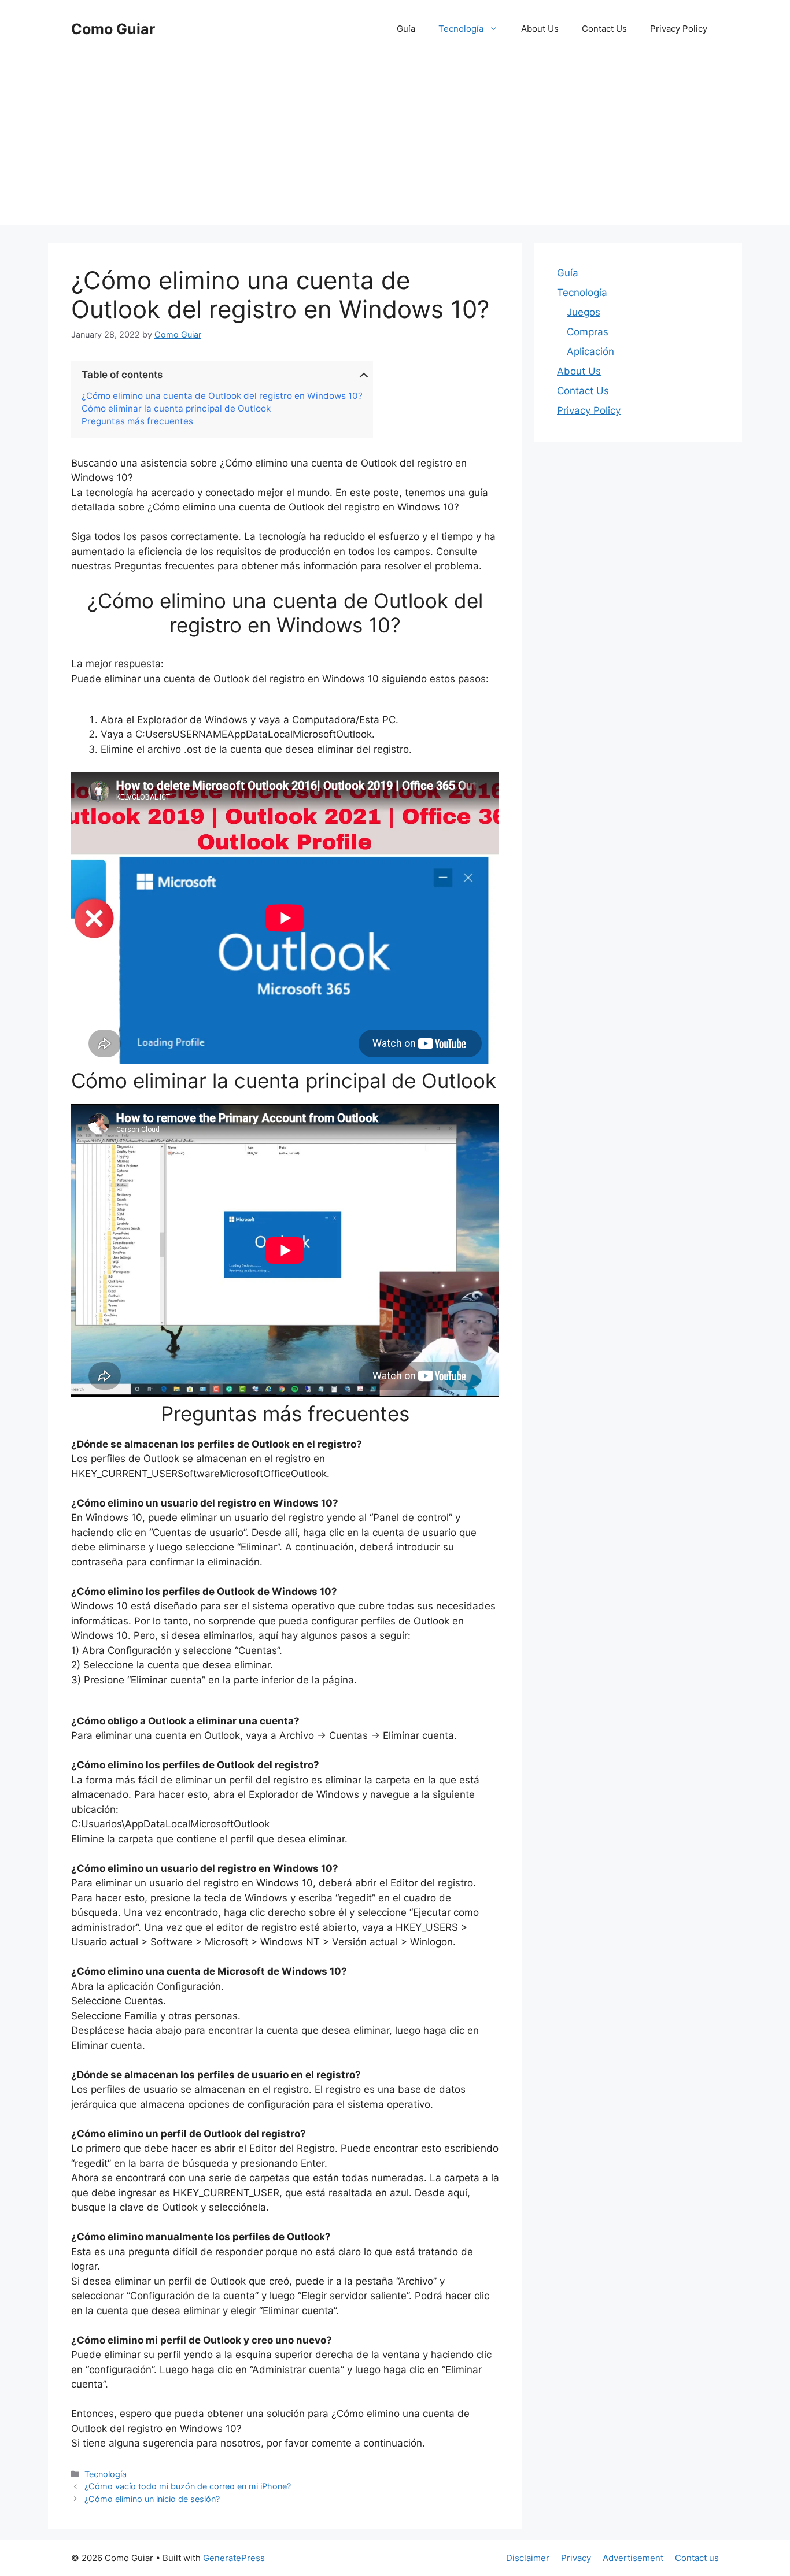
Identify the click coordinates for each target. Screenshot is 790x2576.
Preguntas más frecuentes (137, 421)
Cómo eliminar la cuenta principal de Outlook (176, 409)
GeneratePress (234, 2558)
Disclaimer (528, 2558)
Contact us (697, 2558)
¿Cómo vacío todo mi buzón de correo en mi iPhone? (188, 2486)
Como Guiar (113, 29)
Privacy (576, 2558)
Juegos (584, 312)
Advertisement (633, 2558)
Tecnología (461, 29)
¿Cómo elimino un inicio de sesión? (152, 2499)
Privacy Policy (679, 29)
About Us (540, 29)
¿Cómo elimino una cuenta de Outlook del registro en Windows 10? (222, 396)
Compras (588, 332)
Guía (406, 29)
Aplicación (590, 351)
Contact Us (604, 29)
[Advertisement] (395, 145)
